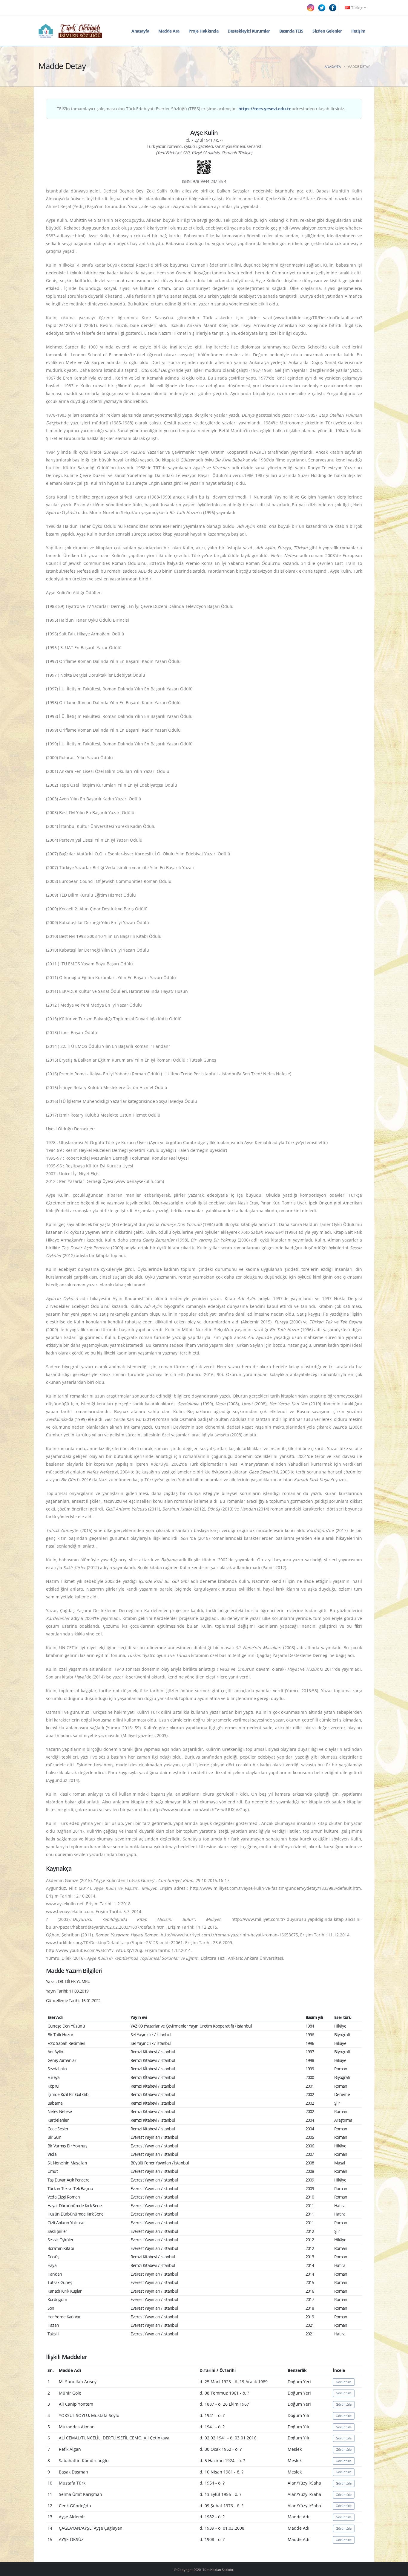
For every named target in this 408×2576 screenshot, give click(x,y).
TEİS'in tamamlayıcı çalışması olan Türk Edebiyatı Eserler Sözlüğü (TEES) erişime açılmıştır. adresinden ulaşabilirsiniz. (201, 109)
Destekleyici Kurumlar (249, 31)
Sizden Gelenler (327, 31)
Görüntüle (344, 2382)
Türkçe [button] (357, 8)
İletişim (358, 31)
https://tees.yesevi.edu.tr (264, 109)
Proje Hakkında (203, 31)
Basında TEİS (291, 31)
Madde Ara (169, 31)
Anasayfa (140, 31)
